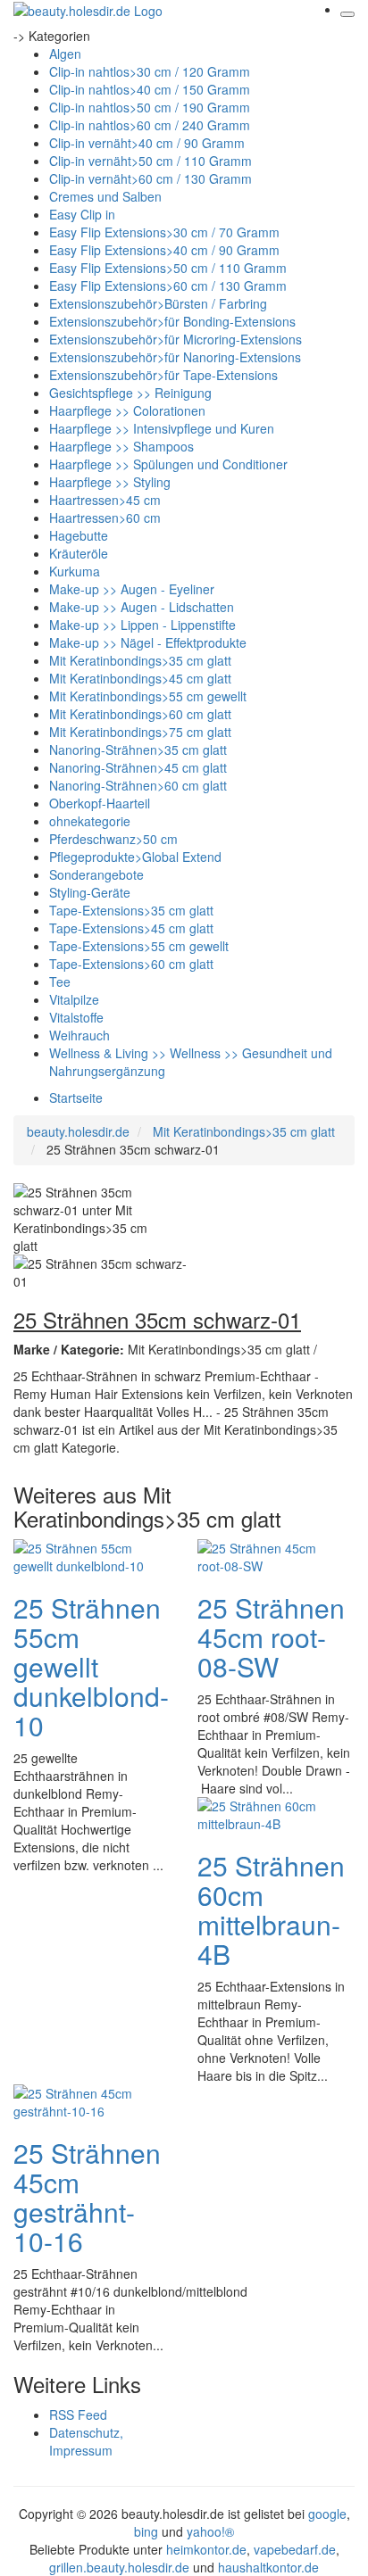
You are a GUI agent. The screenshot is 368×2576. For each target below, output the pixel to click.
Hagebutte (79, 535)
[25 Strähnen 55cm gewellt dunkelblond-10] (85, 1555)
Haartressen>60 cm (105, 518)
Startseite (76, 1097)
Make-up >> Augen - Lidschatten (142, 607)
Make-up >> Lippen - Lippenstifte (142, 625)
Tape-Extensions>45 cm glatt (131, 928)
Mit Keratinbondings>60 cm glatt (140, 714)
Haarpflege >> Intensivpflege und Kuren (162, 428)
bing (146, 2531)
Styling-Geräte (90, 892)
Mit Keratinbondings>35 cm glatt (140, 660)
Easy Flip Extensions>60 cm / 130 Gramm (168, 286)
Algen (65, 54)
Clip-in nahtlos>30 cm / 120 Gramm (150, 71)
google (327, 2514)
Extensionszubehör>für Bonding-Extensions (172, 321)
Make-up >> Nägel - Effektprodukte (148, 642)
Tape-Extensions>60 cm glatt (131, 964)
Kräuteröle (79, 553)
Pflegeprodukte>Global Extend (135, 857)
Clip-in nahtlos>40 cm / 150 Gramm (150, 89)
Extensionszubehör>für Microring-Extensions (176, 339)
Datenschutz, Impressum (86, 2441)
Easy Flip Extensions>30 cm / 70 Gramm (164, 232)
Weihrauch (79, 1035)
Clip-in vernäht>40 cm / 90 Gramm (147, 143)
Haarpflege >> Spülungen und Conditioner (168, 464)
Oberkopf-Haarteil (100, 803)
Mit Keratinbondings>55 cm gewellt (148, 696)
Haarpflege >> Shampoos (121, 446)
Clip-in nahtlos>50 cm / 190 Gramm (150, 107)
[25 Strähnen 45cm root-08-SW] (269, 1555)
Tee (60, 982)
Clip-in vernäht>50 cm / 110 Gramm (151, 161)
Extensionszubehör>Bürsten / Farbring (158, 303)
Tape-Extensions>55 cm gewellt (139, 946)
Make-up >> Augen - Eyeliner (132, 589)
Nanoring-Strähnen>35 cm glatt (138, 750)
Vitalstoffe (76, 1017)
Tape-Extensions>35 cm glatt (131, 910)
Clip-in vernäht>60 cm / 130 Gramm (151, 178)
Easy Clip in (82, 214)
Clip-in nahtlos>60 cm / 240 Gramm (150, 125)
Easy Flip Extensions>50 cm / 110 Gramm (168, 268)
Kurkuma (75, 571)
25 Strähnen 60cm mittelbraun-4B (271, 1909)
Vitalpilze (74, 999)
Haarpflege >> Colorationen (127, 410)
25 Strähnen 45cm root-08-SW (271, 1637)
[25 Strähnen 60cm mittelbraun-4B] (269, 1813)
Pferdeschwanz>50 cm (113, 839)
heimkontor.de (206, 2549)
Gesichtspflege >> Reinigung (130, 393)
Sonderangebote (96, 874)
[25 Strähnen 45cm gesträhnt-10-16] (85, 2100)
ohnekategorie (90, 821)
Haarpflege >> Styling (110, 482)
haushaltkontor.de (268, 2567)
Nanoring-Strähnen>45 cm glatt (138, 767)
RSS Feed (78, 2414)
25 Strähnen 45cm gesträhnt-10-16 (87, 2197)
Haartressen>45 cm (105, 500)
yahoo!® (210, 2531)
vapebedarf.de (295, 2549)
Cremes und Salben (105, 196)
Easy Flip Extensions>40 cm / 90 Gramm (164, 250)
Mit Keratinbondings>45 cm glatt (140, 678)
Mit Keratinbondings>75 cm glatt (140, 732)
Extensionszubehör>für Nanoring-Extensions (175, 357)
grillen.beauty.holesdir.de (119, 2567)
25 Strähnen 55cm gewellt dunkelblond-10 (91, 1666)
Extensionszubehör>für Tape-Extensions (163, 375)
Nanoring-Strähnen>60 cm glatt (138, 785)
